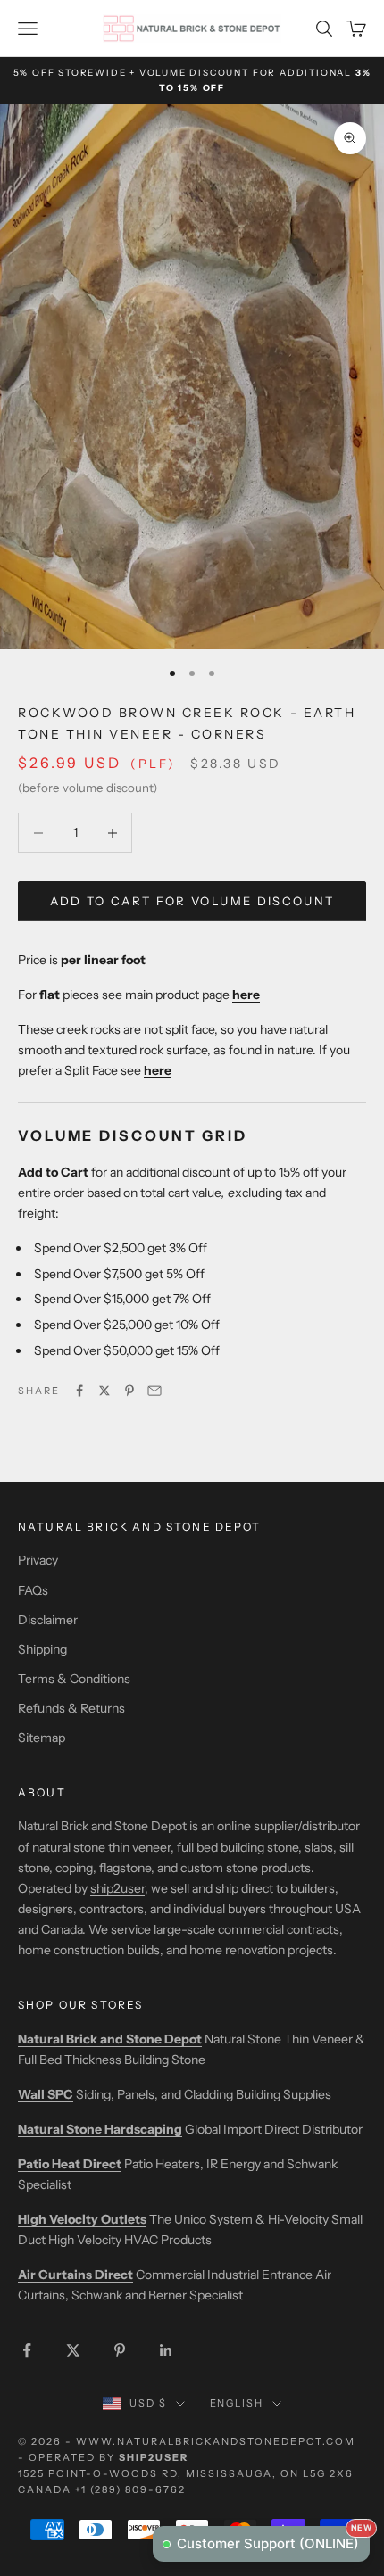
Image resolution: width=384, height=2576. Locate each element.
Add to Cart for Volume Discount (192, 901)
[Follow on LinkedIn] (166, 2350)
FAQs (33, 1590)
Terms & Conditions (74, 1679)
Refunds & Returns (71, 1708)
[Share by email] (154, 1391)
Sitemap (42, 1738)
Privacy (38, 1560)
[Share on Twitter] (104, 1391)
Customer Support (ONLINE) (273, 2539)
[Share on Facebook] (79, 1391)
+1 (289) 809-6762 (130, 2489)
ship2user (117, 1888)
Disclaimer (48, 1620)
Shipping (42, 1649)
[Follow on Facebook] (27, 2350)
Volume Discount (194, 73)
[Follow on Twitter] (73, 2350)
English (237, 2403)
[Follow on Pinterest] (120, 2350)
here (158, 1070)
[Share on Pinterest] (129, 1391)
